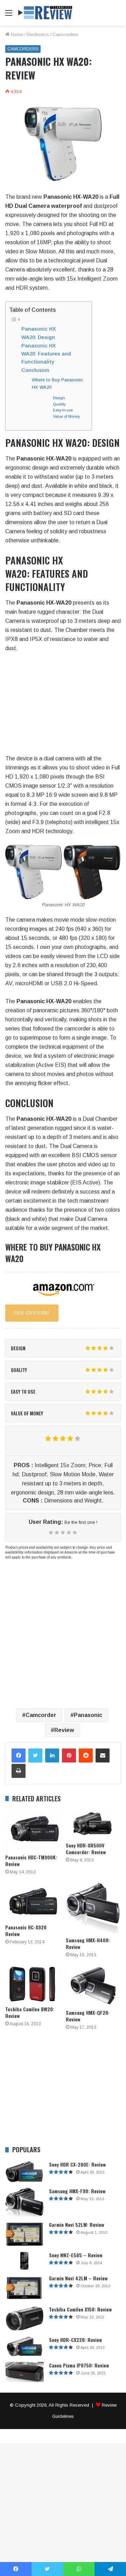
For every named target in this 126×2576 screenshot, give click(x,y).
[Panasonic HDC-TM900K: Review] (33, 1830)
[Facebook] (19, 1755)
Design (59, 398)
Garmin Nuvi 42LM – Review (78, 2278)
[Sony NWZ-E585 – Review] (24, 2261)
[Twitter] (35, 1755)
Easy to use (63, 410)
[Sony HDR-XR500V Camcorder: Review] (93, 1824)
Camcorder (41, 1715)
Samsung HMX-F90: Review (77, 2191)
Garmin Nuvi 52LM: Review (76, 2225)
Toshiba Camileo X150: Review (80, 2309)
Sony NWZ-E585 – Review (76, 2255)
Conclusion (35, 370)
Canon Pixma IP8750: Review (79, 2365)
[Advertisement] (63, 92)
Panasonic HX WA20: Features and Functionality (46, 354)
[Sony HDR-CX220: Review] (24, 2347)
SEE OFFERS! (32, 1313)
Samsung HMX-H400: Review (88, 1943)
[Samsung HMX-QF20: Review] (93, 1986)
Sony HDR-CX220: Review (75, 2340)
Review (64, 1730)
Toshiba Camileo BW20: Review (30, 2012)
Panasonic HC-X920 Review (26, 1930)
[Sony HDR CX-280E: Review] (24, 2172)
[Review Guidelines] (45, 13)
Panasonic (88, 1715)
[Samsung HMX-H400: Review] (93, 1908)
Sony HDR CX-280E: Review (77, 2164)
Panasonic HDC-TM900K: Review (31, 1860)
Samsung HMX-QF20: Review (88, 2016)
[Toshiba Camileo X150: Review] (24, 2319)
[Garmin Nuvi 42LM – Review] (24, 2288)
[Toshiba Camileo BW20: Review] (33, 1984)
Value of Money (66, 416)
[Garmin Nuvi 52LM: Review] (24, 2234)
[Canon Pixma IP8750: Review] (24, 2372)
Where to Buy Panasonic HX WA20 (57, 383)
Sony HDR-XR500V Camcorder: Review (86, 1849)
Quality (59, 404)
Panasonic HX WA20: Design (39, 333)
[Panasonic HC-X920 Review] (33, 1902)
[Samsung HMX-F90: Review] (24, 2202)
